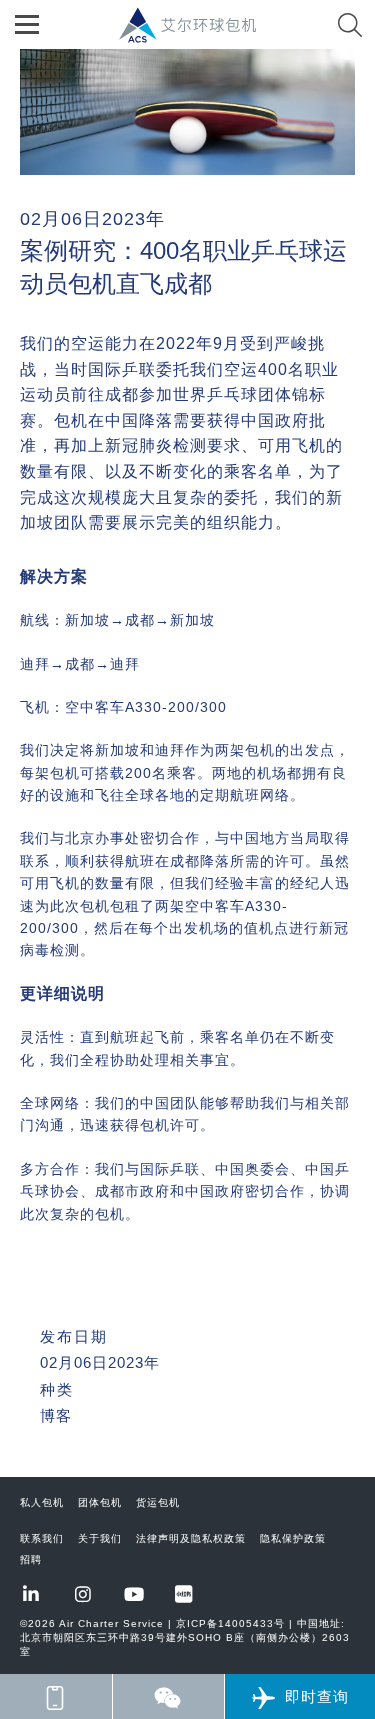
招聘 (31, 1559)
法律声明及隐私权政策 (191, 1538)
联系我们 (42, 1538)
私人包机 (42, 1502)
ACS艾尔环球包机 (198, 35)
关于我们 (100, 1538)
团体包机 (100, 1502)
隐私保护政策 (293, 1538)
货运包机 (158, 1502)
